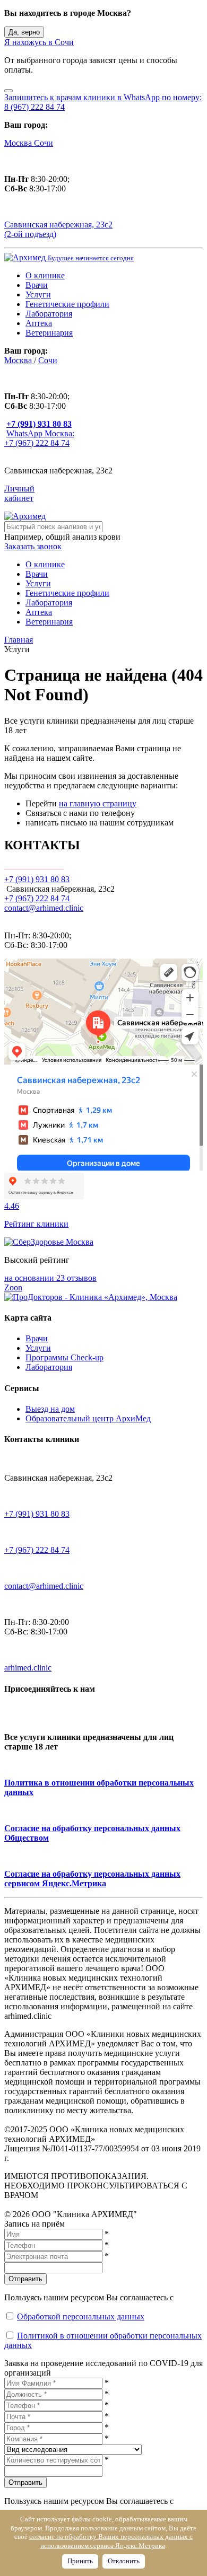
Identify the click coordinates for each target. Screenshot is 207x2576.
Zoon (13, 1287)
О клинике (45, 275)
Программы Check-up (64, 1357)
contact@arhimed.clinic (44, 908)
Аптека (39, 323)
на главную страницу (98, 803)
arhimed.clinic (28, 1668)
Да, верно (24, 32)
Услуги (38, 294)
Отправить (25, 2279)
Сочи (44, 143)
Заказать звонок (33, 546)
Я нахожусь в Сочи (39, 42)
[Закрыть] (8, 91)
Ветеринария (49, 333)
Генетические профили (67, 304)
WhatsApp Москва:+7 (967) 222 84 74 (39, 438)
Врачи (37, 285)
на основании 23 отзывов (50, 1278)
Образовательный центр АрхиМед (88, 1418)
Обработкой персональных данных (81, 2316)
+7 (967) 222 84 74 (37, 898)
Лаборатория (49, 314)
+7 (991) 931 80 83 (37, 1514)
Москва (19, 143)
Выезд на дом (50, 1409)
